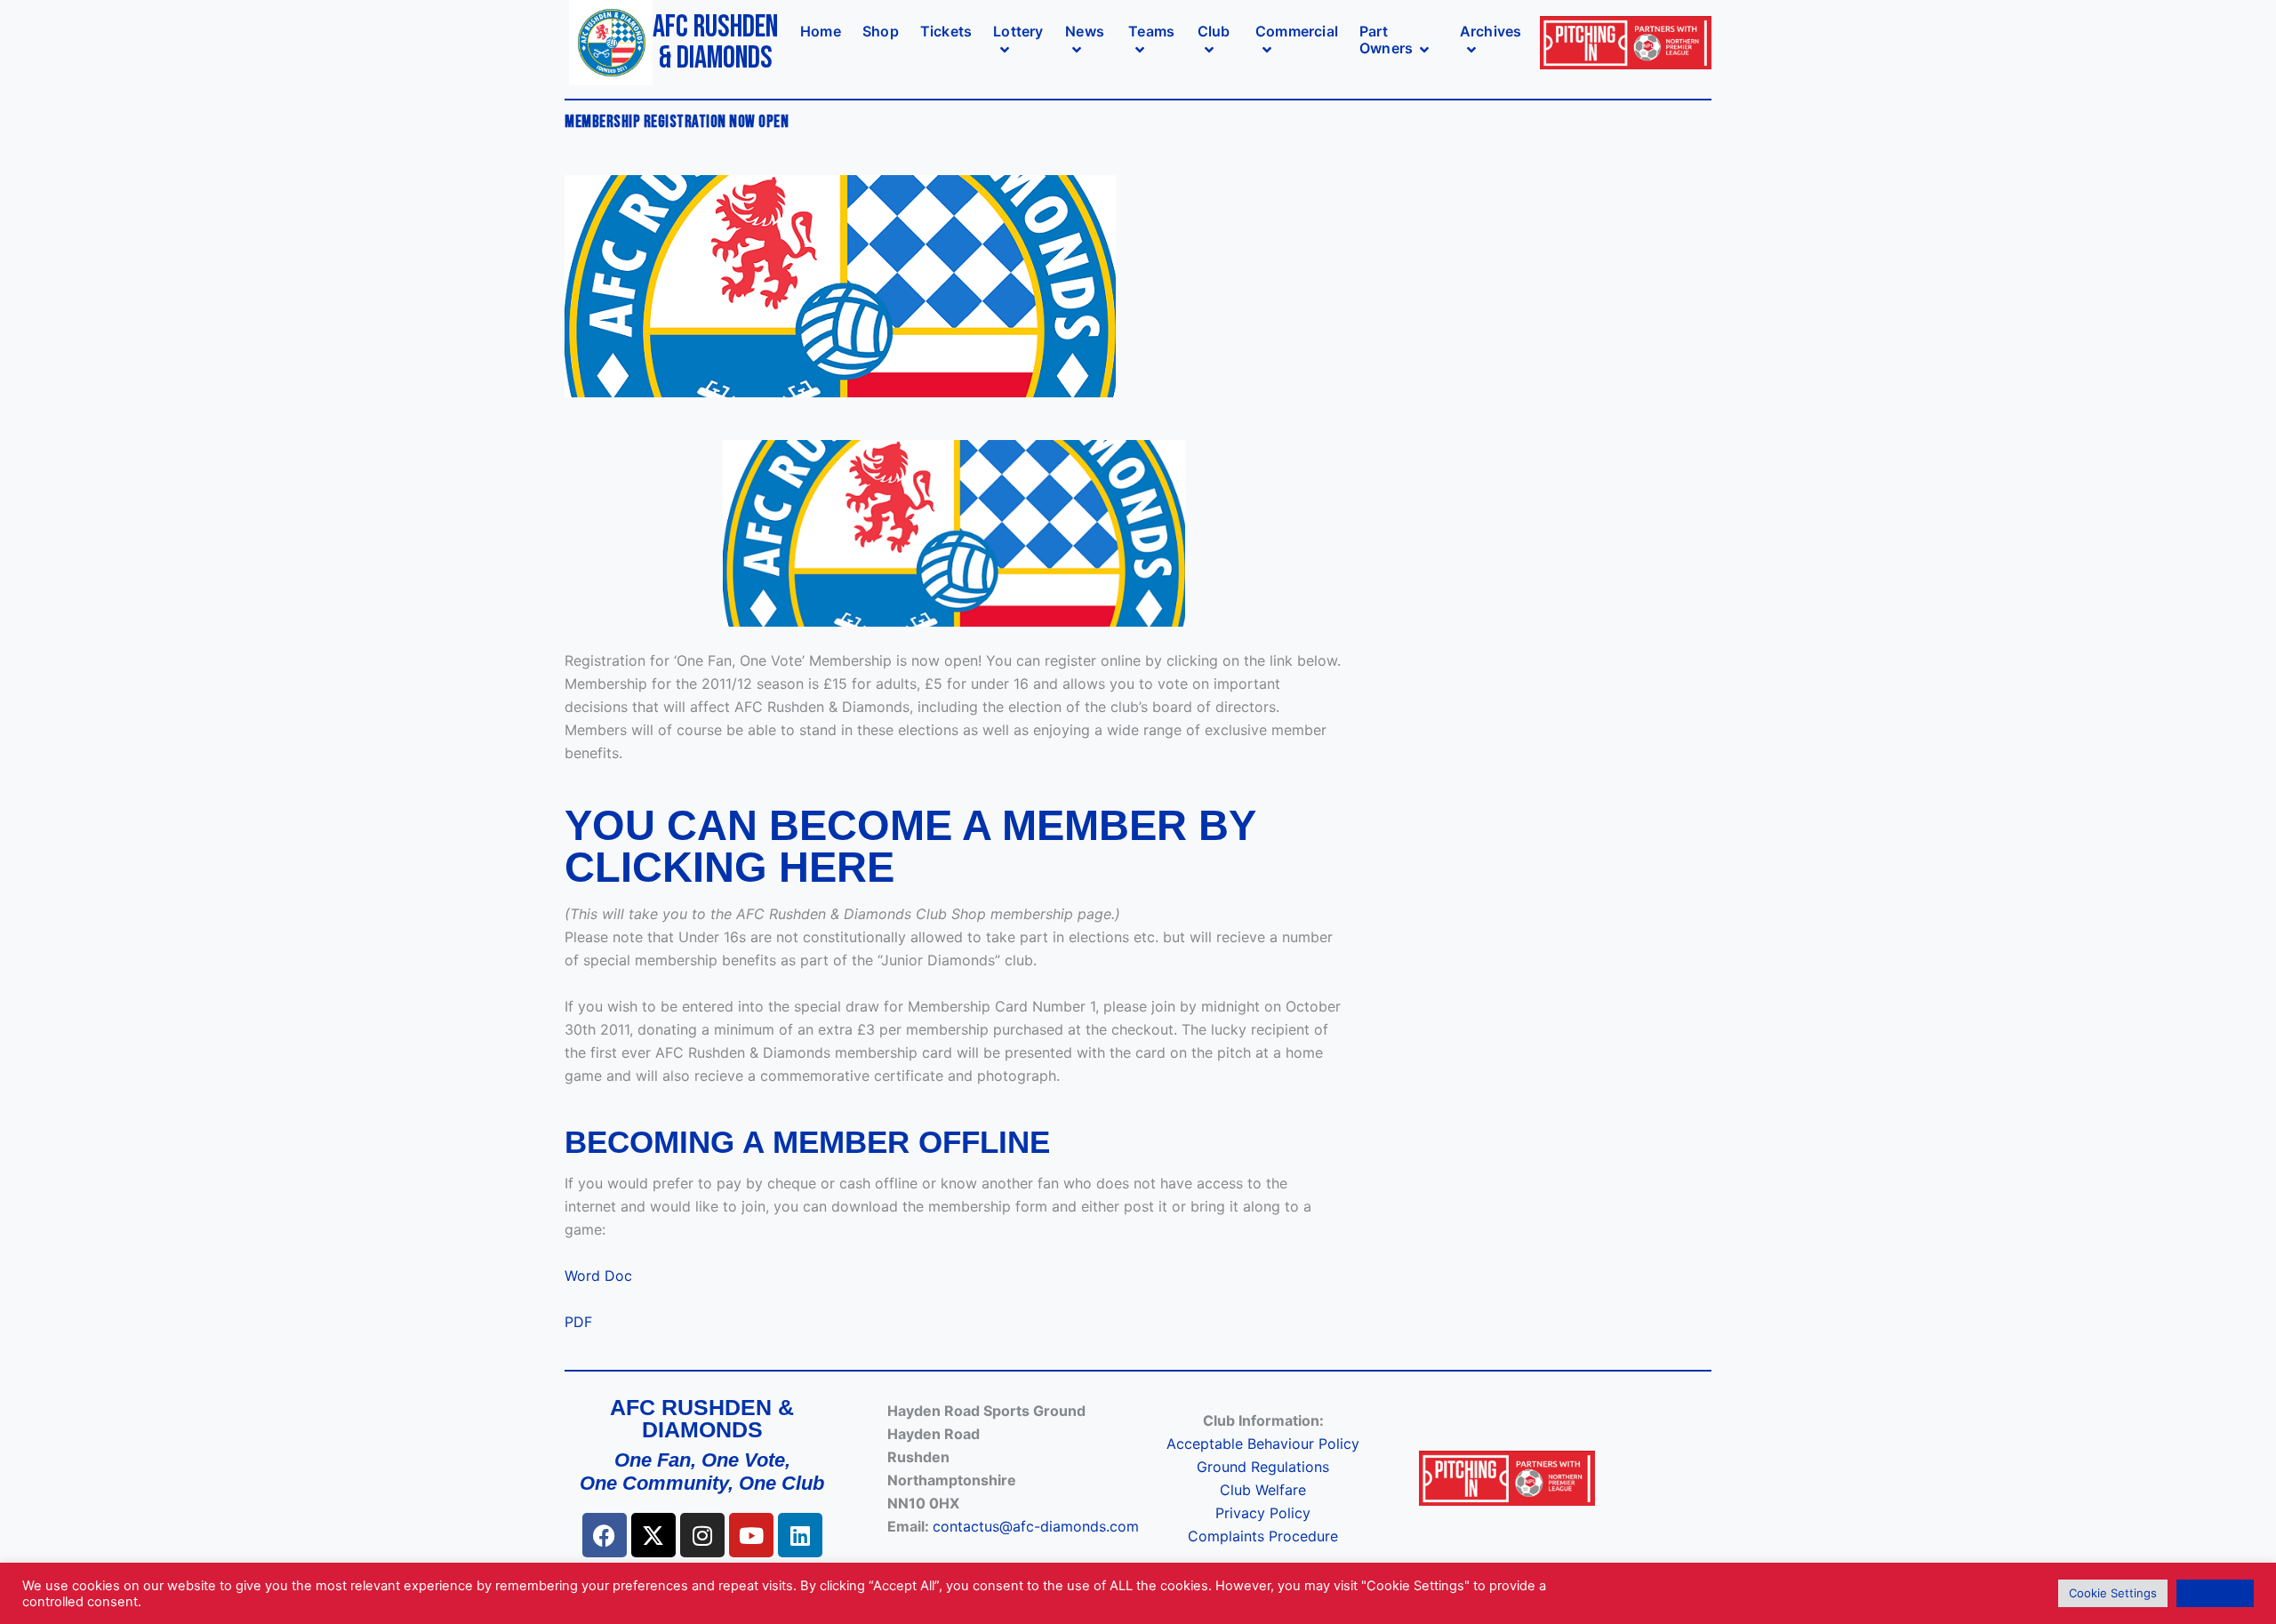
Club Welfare (1263, 1490)
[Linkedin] (800, 1535)
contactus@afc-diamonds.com (1036, 1526)
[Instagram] (702, 1535)
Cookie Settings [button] (2113, 1593)
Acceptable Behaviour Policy (1263, 1444)
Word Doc (598, 1276)
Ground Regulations (1263, 1467)
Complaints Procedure (1263, 1536)
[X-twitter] (653, 1535)
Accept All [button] (2215, 1593)
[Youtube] (751, 1535)
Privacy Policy (1263, 1513)
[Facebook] (605, 1535)
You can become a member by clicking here (910, 846)
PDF (578, 1322)
